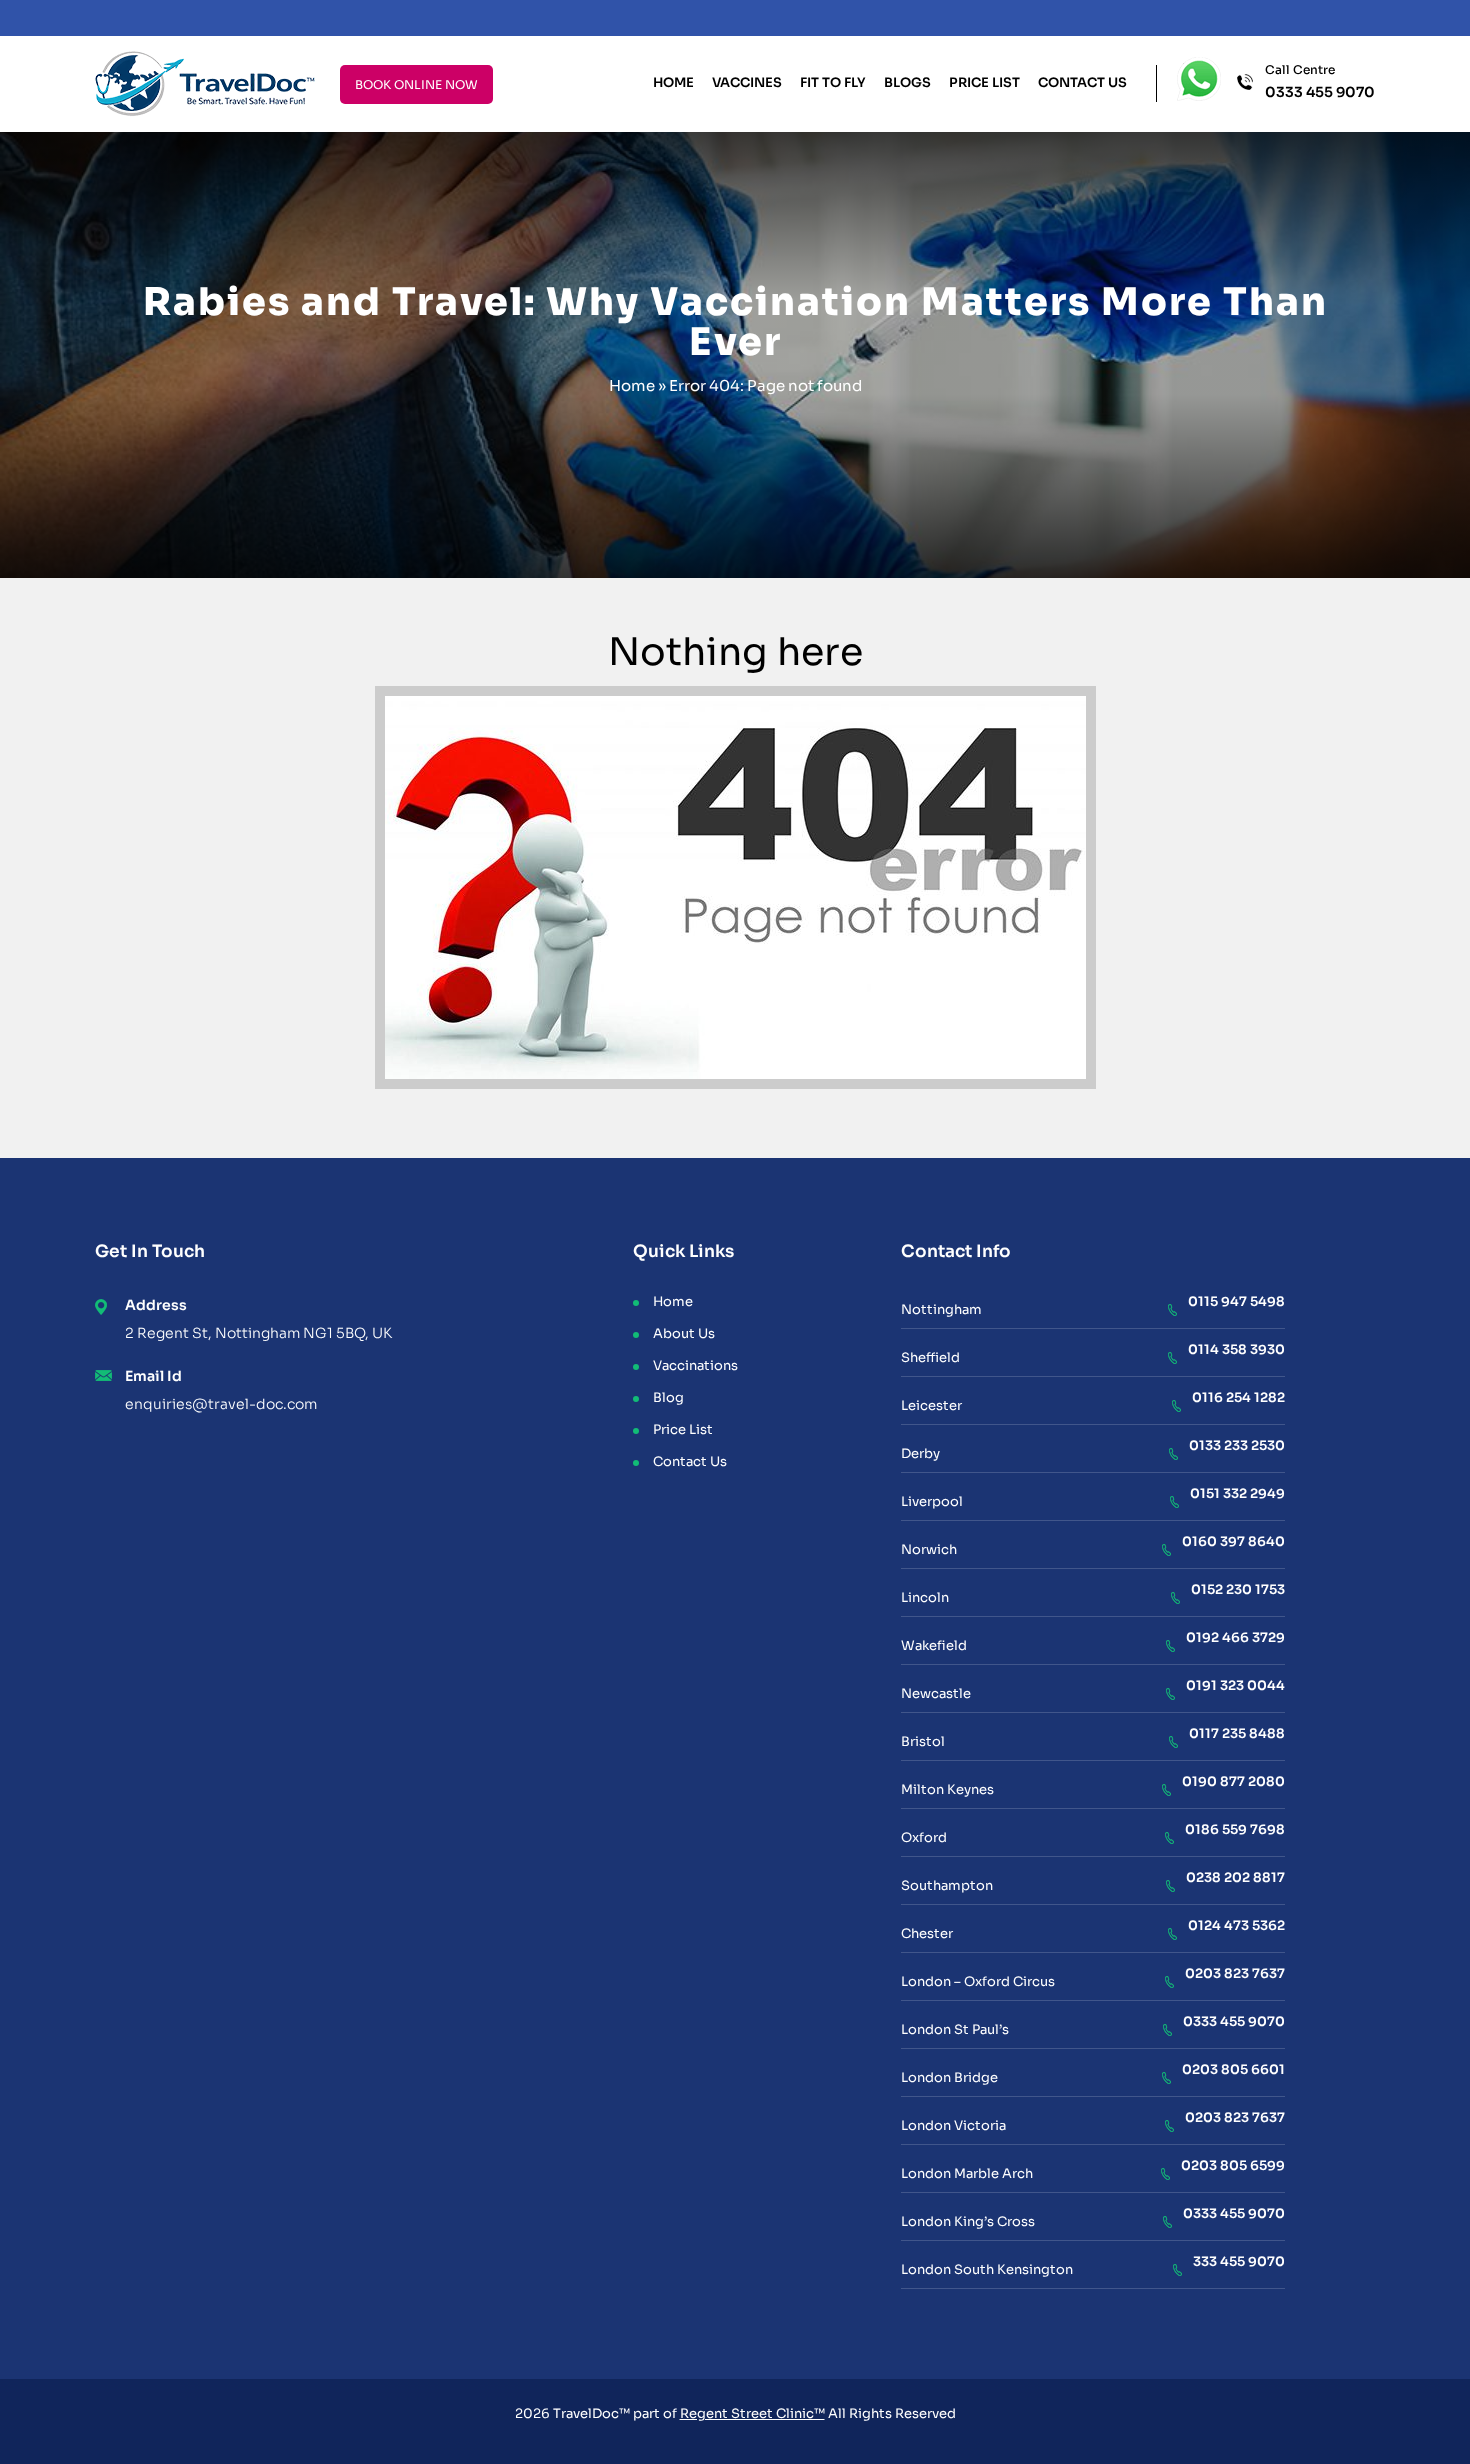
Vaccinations (695, 1365)
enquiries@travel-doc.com (221, 1404)
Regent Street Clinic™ (752, 2413)
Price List (984, 82)
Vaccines (747, 82)
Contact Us (1082, 82)
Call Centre (1320, 82)
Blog (668, 1397)
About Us (684, 1333)
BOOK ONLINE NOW (416, 84)
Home (673, 82)
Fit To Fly (833, 82)
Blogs (907, 82)
